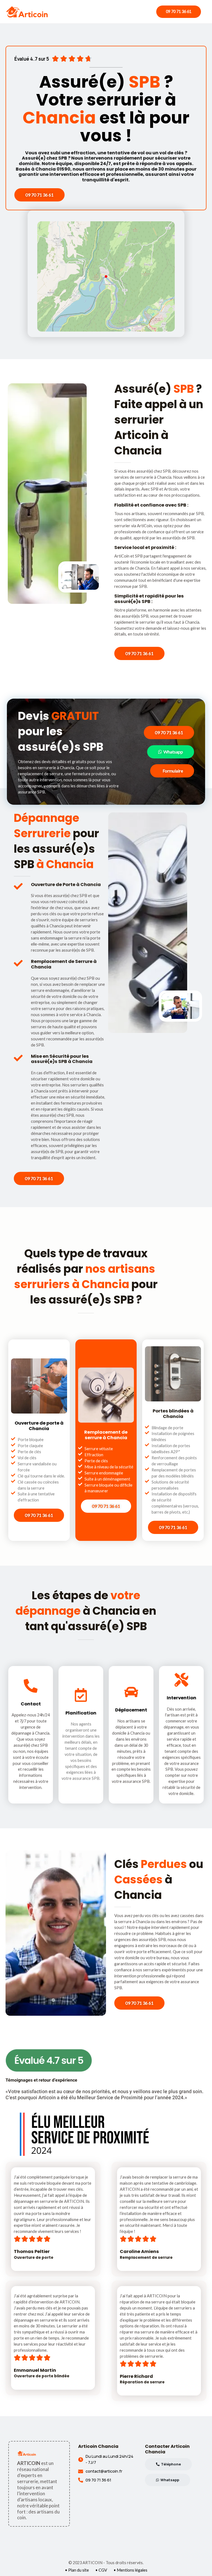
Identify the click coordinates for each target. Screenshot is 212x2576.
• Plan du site (77, 2570)
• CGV (101, 2570)
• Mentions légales (130, 2570)
